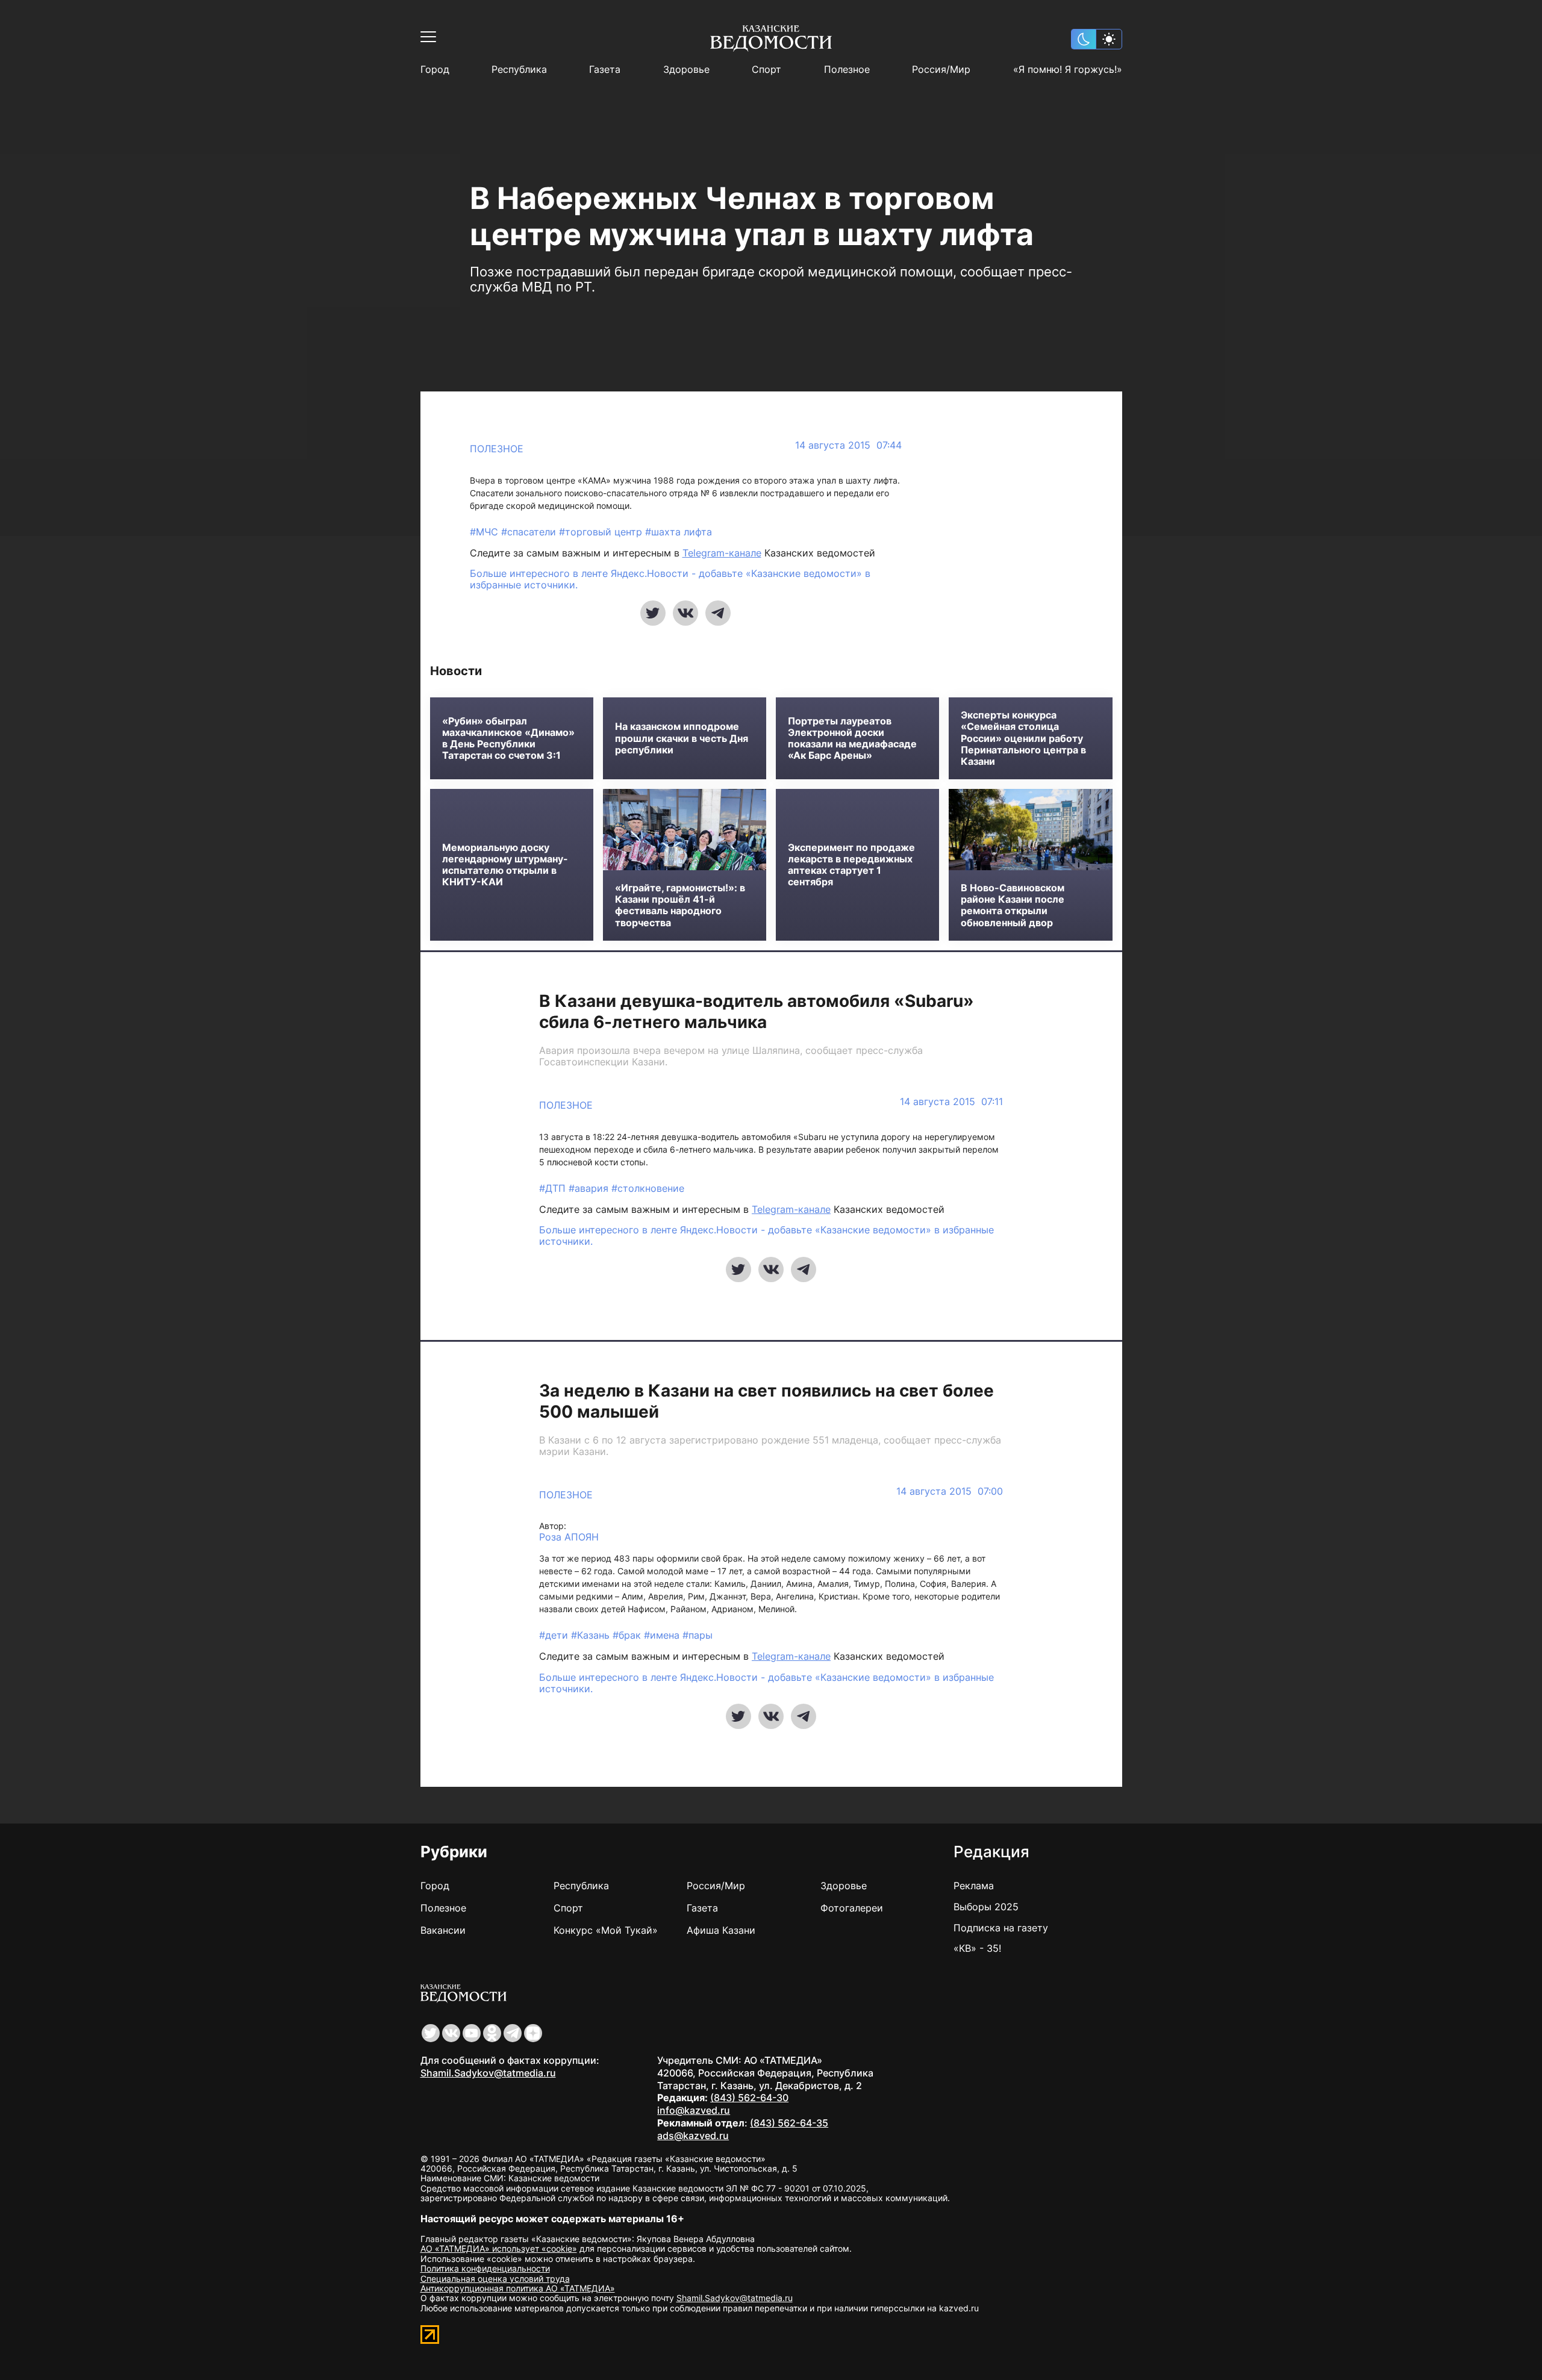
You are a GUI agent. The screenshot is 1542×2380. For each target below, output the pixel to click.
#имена (663, 1635)
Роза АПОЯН (569, 1537)
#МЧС (485, 532)
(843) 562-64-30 (749, 2098)
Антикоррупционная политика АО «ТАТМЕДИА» (518, 2288)
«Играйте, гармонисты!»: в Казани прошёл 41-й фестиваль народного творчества (680, 905)
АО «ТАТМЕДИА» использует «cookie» (499, 2248)
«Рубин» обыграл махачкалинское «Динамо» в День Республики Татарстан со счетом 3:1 (508, 739)
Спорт (766, 70)
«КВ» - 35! (977, 1948)
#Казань (592, 1635)
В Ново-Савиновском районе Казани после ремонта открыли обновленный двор (1013, 905)
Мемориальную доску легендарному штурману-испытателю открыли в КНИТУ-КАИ (505, 865)
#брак (628, 1635)
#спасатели (530, 532)
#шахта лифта (679, 532)
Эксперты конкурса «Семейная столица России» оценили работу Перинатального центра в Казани (1023, 738)
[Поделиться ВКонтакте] (685, 613)
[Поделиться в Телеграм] (718, 613)
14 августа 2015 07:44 (848, 445)
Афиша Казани (721, 1930)
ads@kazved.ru (693, 2135)
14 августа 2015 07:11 (951, 1102)
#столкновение (648, 1188)
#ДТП (554, 1188)
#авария (590, 1188)
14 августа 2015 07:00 (950, 1491)
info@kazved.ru (694, 2110)
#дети (555, 1635)
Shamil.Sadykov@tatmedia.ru (488, 2073)
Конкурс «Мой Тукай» (606, 1930)
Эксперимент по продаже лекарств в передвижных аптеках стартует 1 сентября (851, 865)
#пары (698, 1635)
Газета (605, 70)
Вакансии (443, 1930)
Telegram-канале (722, 553)
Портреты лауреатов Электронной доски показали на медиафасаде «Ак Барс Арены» (852, 739)
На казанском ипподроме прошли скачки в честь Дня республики (682, 738)
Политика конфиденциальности (485, 2268)
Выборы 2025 (986, 1907)
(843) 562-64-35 (789, 2123)
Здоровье (686, 70)
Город (435, 70)
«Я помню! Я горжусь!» (1068, 70)
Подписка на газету (1001, 1928)
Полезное (847, 70)
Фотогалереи (852, 1908)
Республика (519, 70)
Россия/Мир (941, 70)
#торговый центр (602, 532)
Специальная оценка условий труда (495, 2279)
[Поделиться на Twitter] (653, 613)
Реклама (974, 1886)
